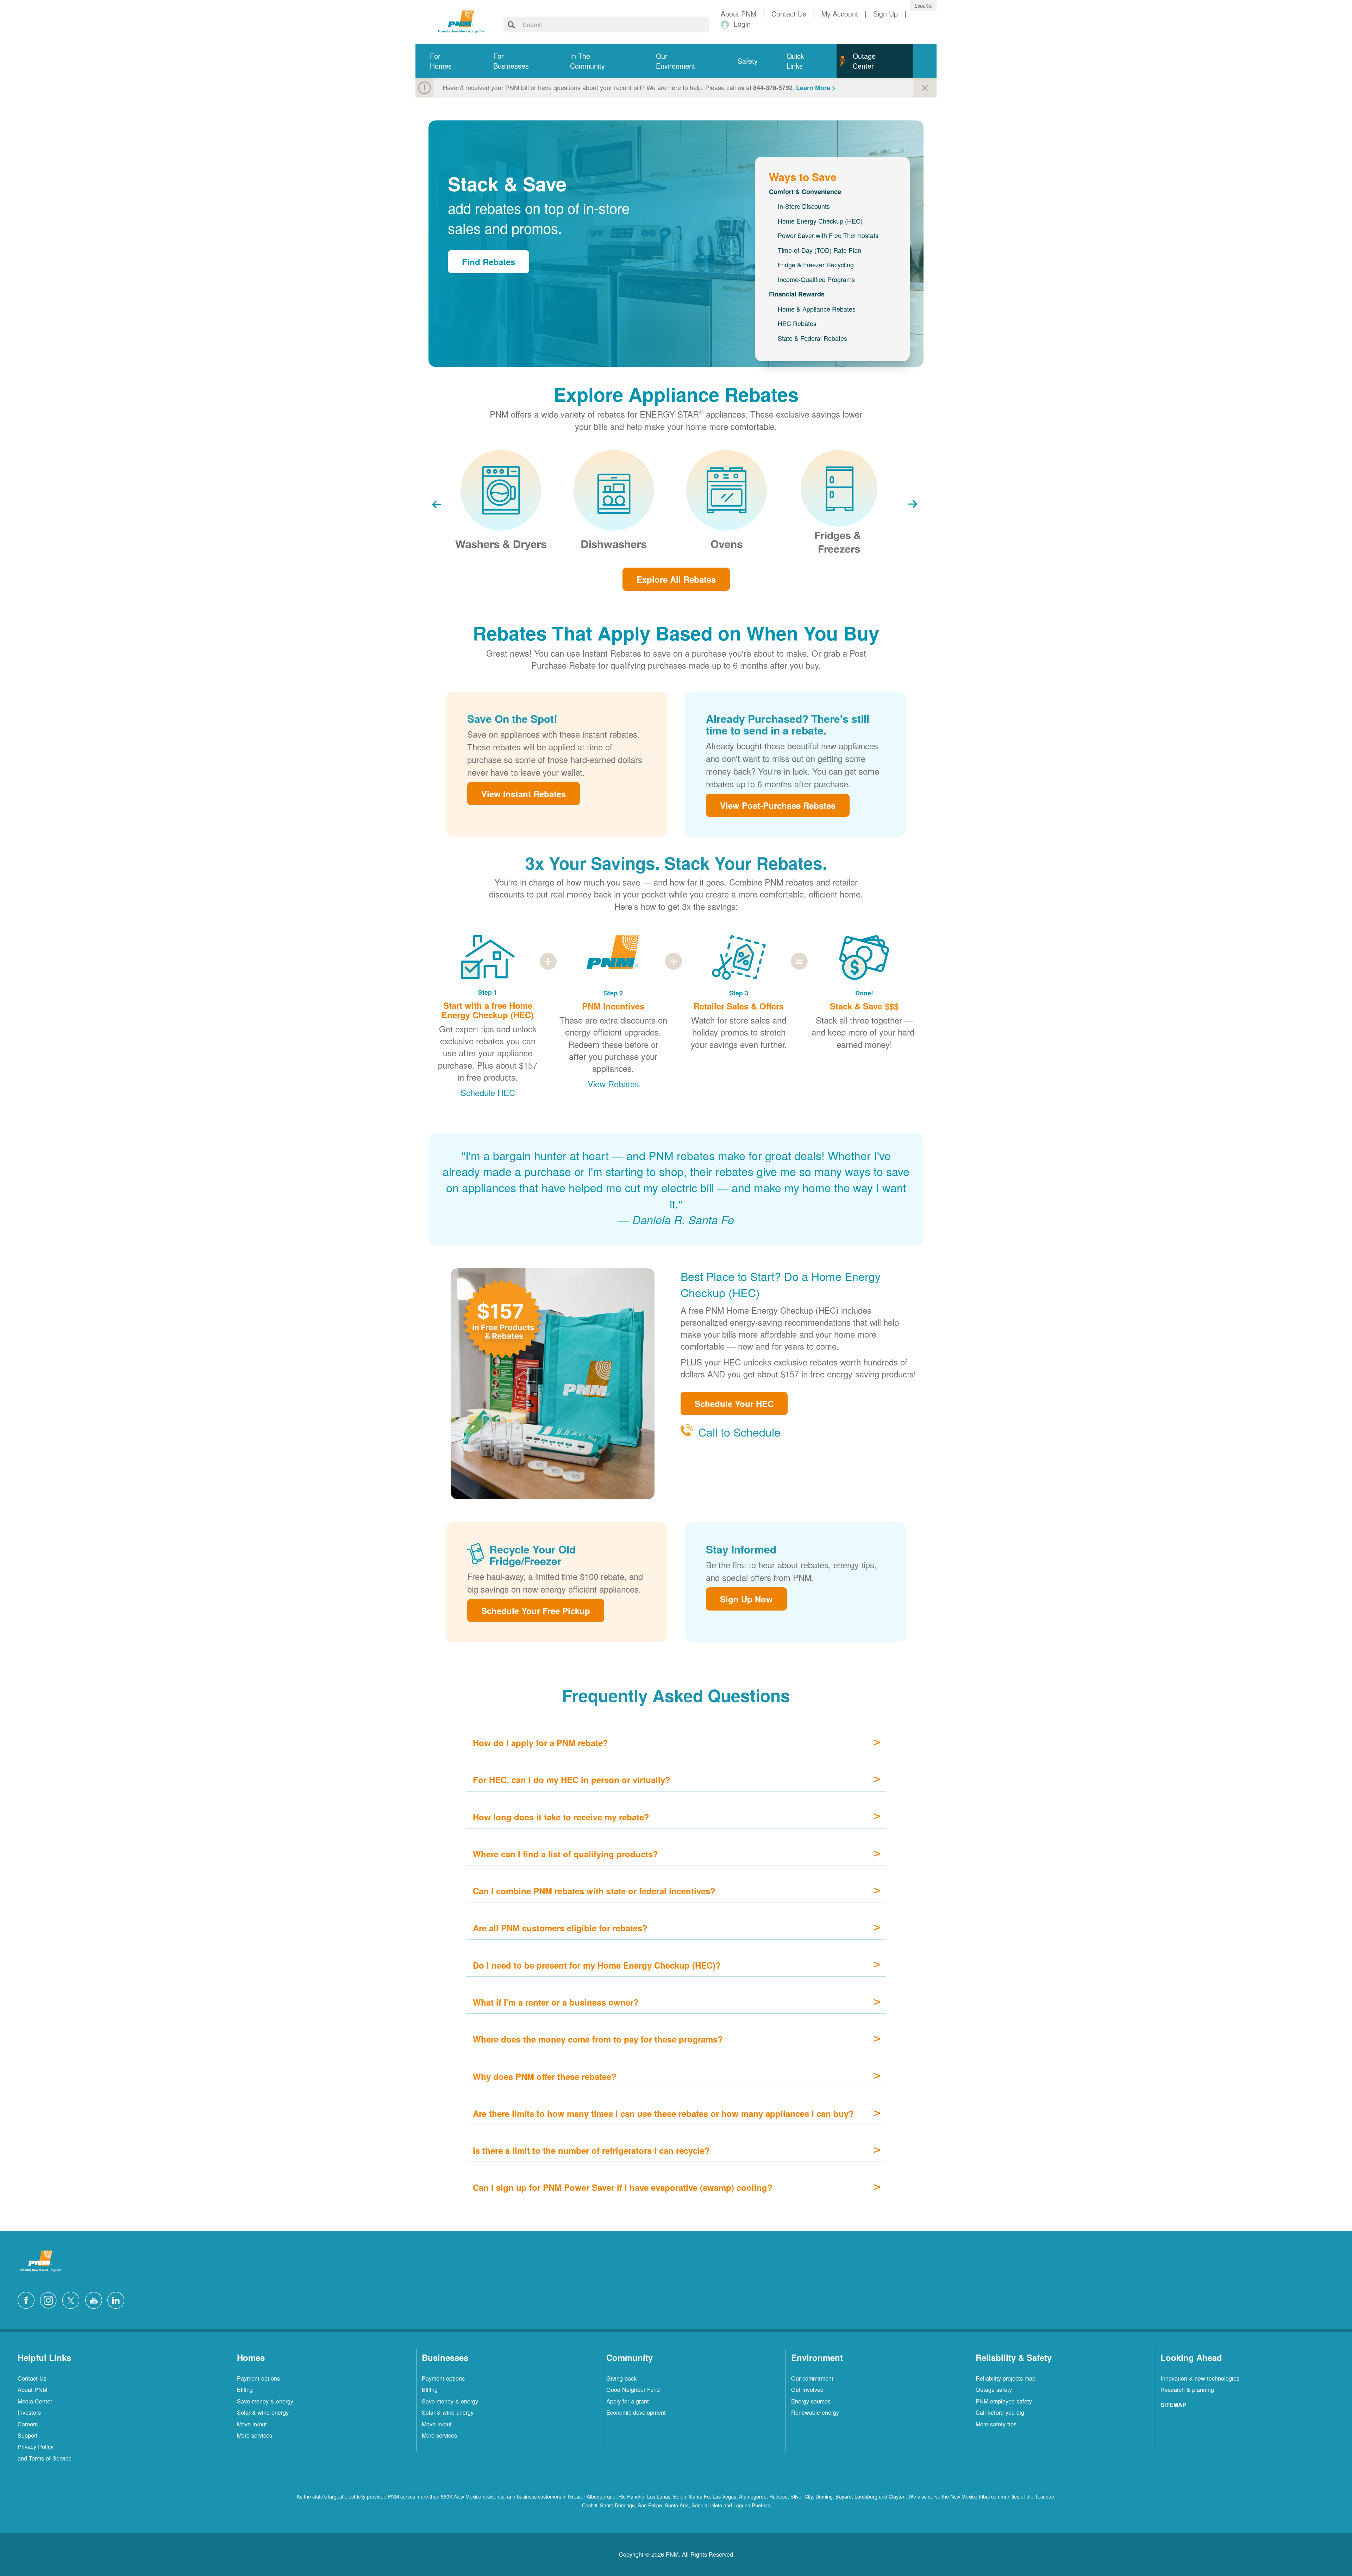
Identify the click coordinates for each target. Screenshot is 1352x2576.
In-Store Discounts (804, 206)
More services (255, 2435)
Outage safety (994, 2389)
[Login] (726, 24)
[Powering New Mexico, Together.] (461, 21)
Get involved (807, 2389)
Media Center (35, 2401)
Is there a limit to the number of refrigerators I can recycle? (591, 2150)
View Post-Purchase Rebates (778, 805)
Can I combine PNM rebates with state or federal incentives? (594, 1891)
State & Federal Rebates (812, 338)
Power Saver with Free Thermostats (828, 235)
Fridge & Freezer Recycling (816, 264)
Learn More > (816, 88)
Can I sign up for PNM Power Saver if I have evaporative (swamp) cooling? (623, 2187)
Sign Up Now (746, 1599)
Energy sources (811, 2401)
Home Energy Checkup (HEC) (820, 221)
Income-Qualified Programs (816, 279)
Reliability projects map (1006, 2378)
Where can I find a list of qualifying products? (565, 1854)
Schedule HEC (488, 1092)
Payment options (258, 2378)
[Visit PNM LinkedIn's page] (118, 2299)
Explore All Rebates (676, 579)
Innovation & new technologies (1200, 2378)
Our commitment (812, 2378)
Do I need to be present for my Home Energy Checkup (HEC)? (597, 1965)
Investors (29, 2412)
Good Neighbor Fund (633, 2389)
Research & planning (1187, 2389)
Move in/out (252, 2424)
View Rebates (613, 1084)
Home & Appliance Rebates (817, 309)
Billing (245, 2389)
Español (923, 6)
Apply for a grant (628, 2401)
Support (28, 2435)
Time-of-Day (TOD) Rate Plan (819, 250)
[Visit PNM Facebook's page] (28, 2299)
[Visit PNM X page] (73, 2299)
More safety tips (996, 2424)
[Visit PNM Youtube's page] (95, 2299)
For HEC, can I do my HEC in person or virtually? (572, 1780)
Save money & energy (265, 2401)
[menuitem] (447, 61)
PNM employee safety (1004, 2401)
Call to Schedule (739, 1432)
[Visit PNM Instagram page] (50, 2299)
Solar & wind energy (263, 2412)
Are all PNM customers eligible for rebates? (560, 1928)
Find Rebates (489, 262)
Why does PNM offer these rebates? (545, 2076)
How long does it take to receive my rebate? (561, 1817)
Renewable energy (815, 2412)
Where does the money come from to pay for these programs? (598, 2039)
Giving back (621, 2378)
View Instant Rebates (524, 794)
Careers (28, 2424)
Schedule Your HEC (734, 1403)
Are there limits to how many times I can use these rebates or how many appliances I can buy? (663, 2113)
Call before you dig (1000, 2412)
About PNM (32, 2389)
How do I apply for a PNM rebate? (540, 1743)
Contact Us (32, 2378)
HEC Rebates (797, 323)
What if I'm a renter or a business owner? (556, 2002)
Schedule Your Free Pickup (536, 1611)
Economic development (636, 2412)
